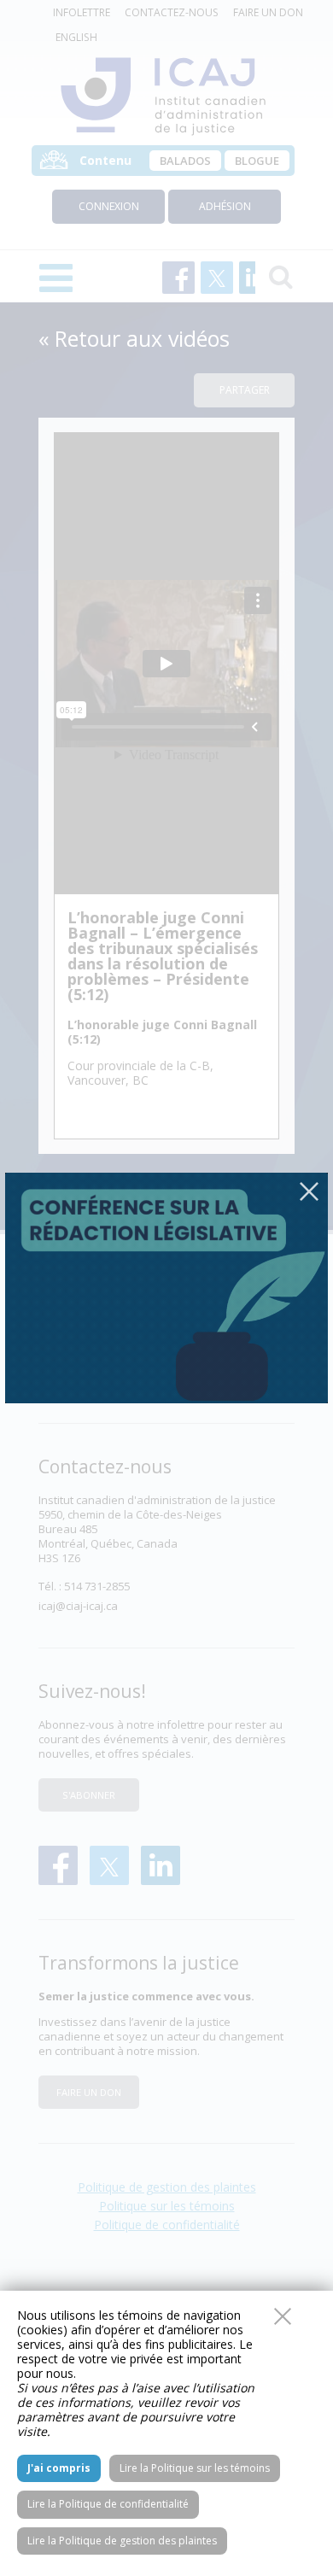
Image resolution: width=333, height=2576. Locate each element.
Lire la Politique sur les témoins (195, 2468)
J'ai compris (59, 2468)
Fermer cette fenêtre (283, 2316)
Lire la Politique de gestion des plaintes (122, 2541)
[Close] (309, 1191)
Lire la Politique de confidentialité (108, 2504)
